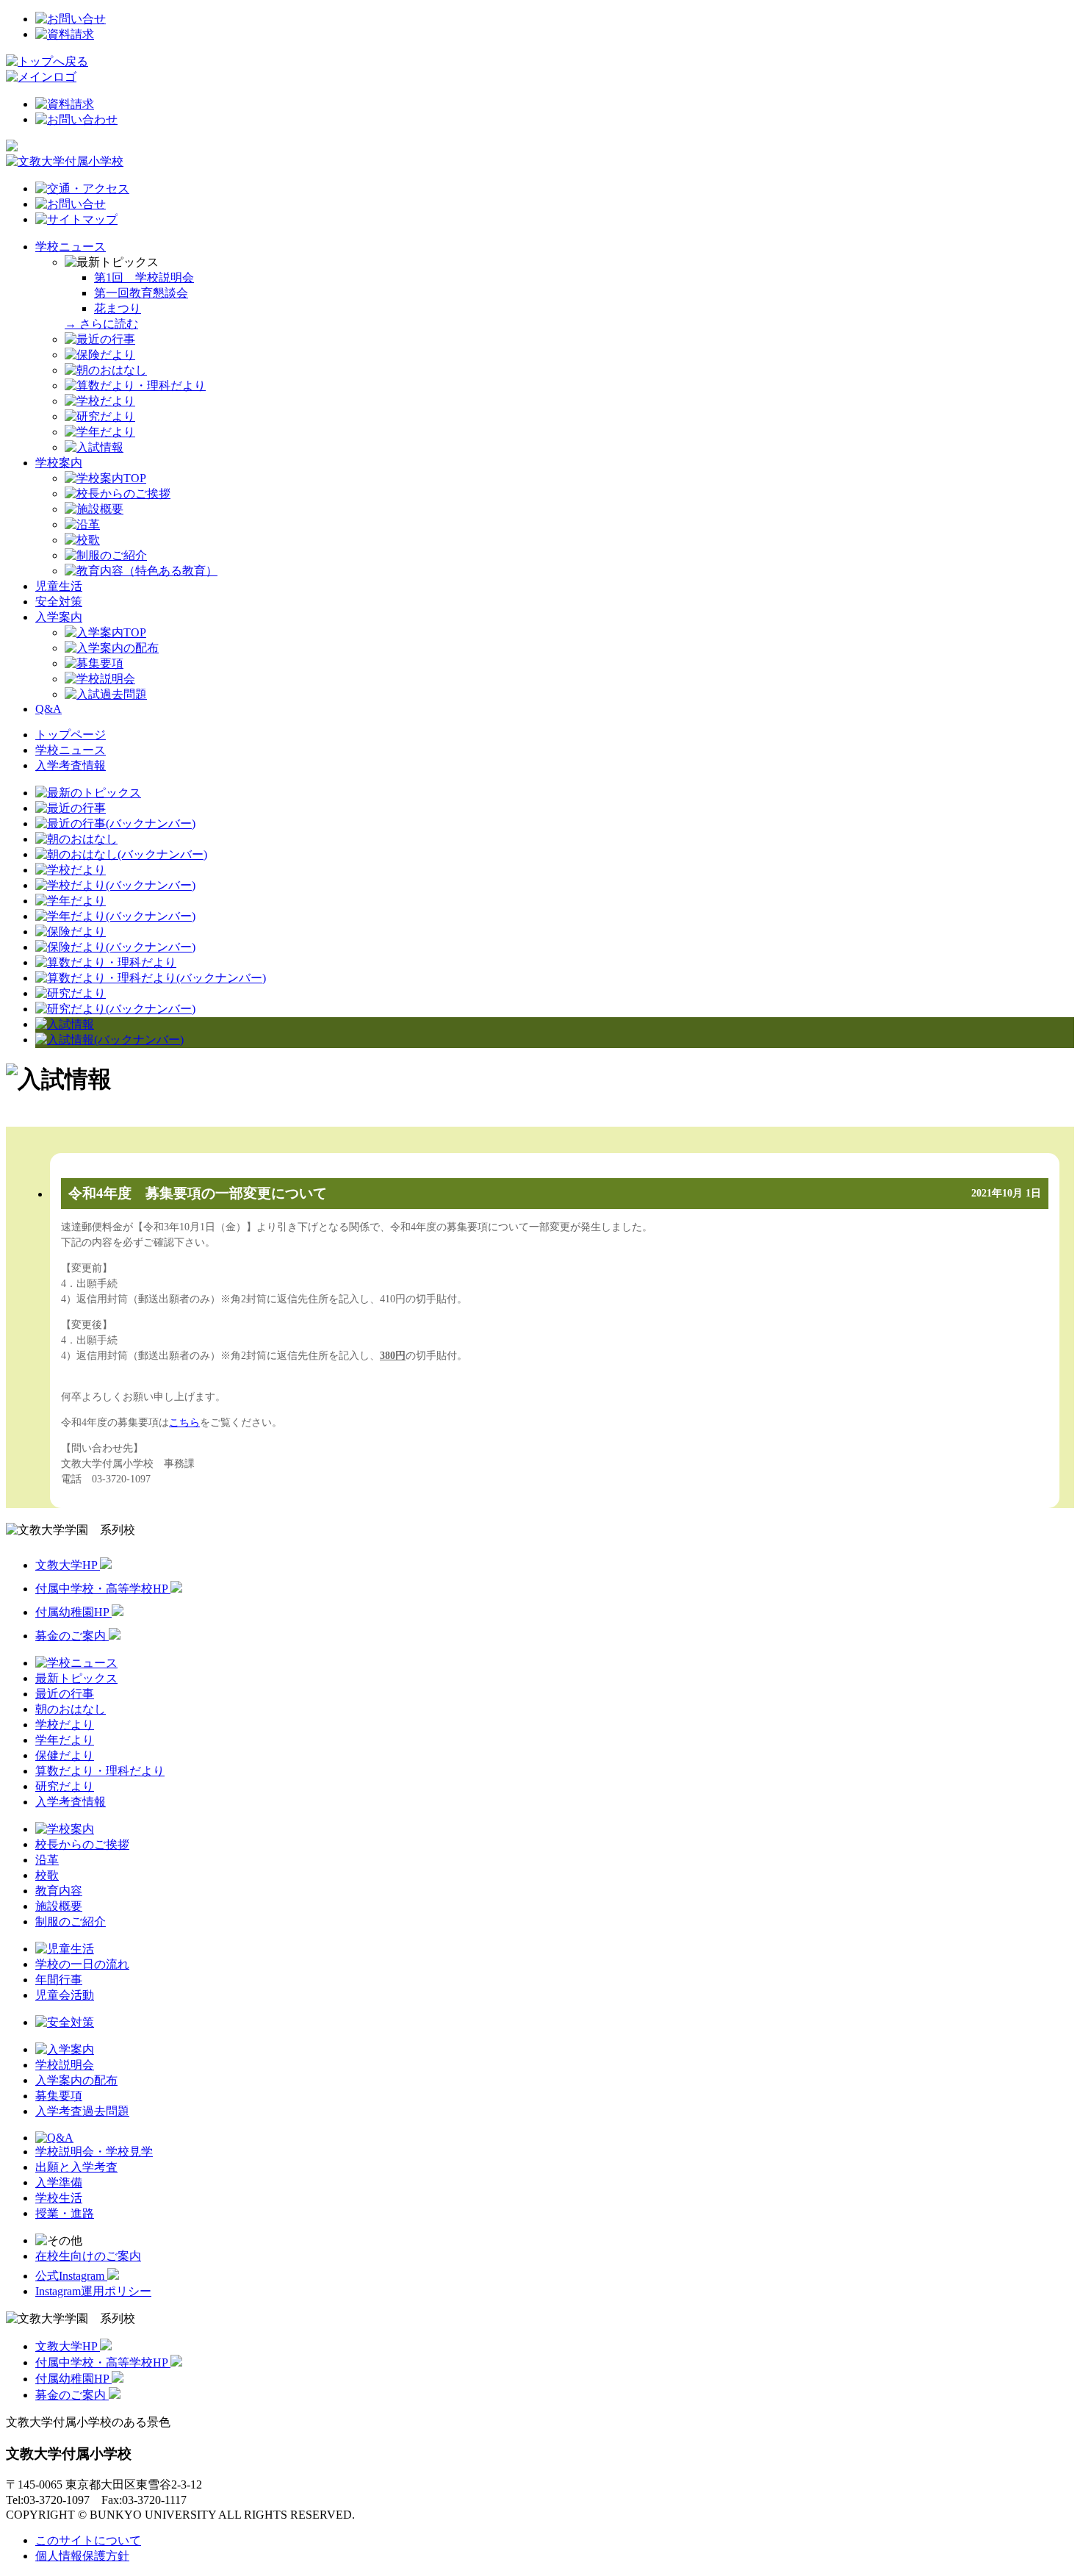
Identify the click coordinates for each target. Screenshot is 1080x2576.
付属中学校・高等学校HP (103, 1589)
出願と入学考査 (76, 2167)
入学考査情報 (71, 765)
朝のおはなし (71, 1709)
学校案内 (59, 463)
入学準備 (59, 2182)
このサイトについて (88, 2540)
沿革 (47, 1860)
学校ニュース (71, 247)
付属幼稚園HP (73, 1612)
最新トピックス (76, 1678)
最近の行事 (65, 1694)
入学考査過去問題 (82, 2111)
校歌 (47, 1875)
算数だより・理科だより (100, 1771)
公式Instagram (71, 2276)
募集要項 (59, 2096)
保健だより (65, 1755)
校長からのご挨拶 (82, 1844)
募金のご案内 (72, 1636)
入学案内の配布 (76, 2080)
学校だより (65, 1725)
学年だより (65, 1740)
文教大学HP (68, 1565)
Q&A (48, 709)
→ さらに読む (101, 324)
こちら (184, 1422)
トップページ (71, 735)
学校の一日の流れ (82, 1964)
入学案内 (59, 617)
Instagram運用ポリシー (93, 2291)
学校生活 (59, 2198)
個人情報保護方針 (82, 2556)
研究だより (65, 1786)
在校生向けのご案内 (88, 2256)
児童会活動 (65, 1995)
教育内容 (59, 1891)
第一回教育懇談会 (141, 293)
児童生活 (59, 586)
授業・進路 (65, 2213)
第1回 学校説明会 (144, 277)
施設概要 (59, 1906)
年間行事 (59, 1980)
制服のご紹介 (71, 1922)
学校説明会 (65, 2065)
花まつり (118, 308)
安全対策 (59, 602)
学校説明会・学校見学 (94, 2152)
